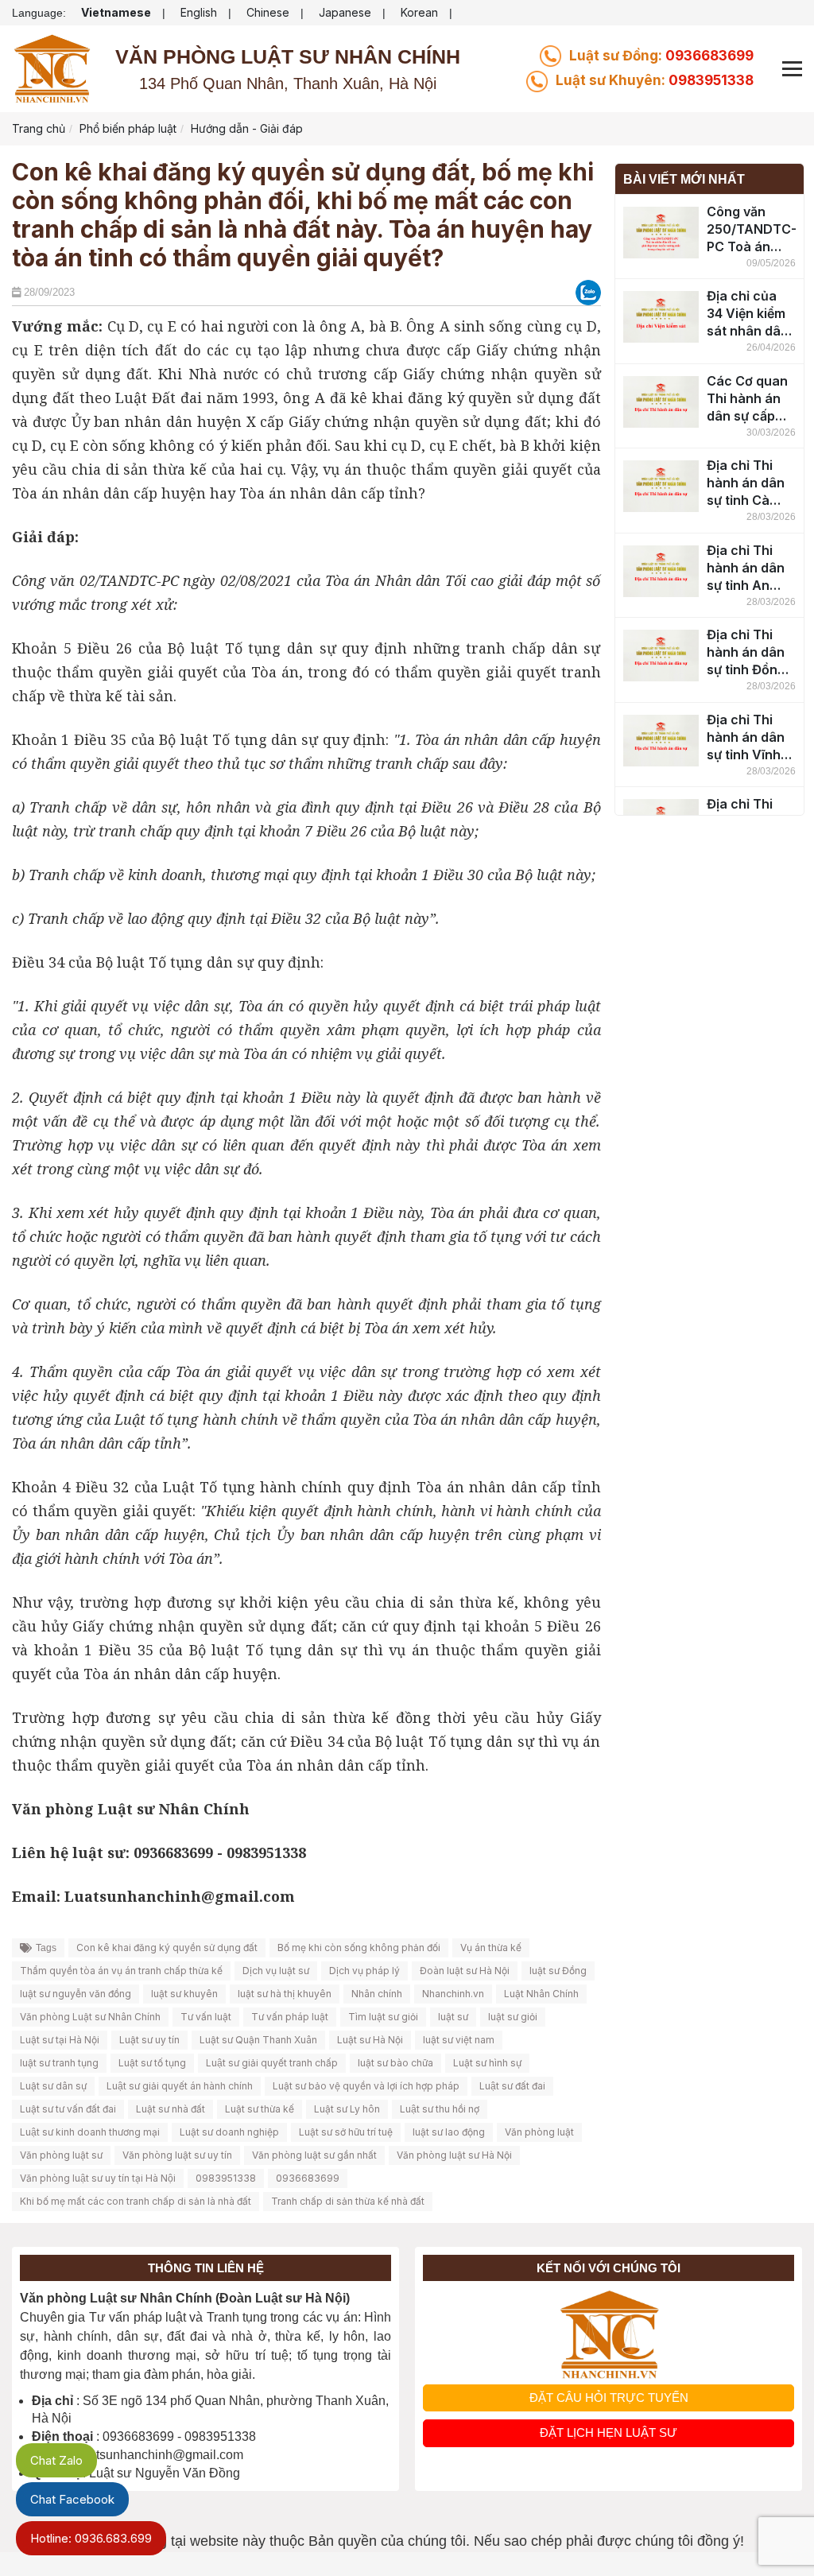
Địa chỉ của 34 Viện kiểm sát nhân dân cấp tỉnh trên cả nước (748, 314)
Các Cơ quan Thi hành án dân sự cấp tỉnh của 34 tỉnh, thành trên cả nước (747, 399)
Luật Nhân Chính (541, 1994)
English (199, 12)
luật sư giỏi (513, 2017)
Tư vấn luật (206, 2017)
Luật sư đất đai (512, 2086)
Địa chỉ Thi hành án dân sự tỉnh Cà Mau (746, 483)
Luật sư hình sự (487, 2063)
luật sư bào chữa (395, 2063)
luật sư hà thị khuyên (285, 1994)
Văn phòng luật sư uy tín (177, 2155)
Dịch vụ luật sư (276, 1971)
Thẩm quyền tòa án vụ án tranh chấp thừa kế (121, 1971)
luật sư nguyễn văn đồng (76, 1994)
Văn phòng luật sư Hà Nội (454, 2155)
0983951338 (655, 80)
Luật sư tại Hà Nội (60, 2040)
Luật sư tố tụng (152, 2063)
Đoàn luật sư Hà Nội (465, 1971)
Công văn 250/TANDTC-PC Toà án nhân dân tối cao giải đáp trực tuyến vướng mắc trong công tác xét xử (751, 229)
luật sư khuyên (184, 1994)
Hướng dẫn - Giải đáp (247, 128)
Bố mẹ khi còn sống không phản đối (359, 1948)
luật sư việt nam (459, 2040)
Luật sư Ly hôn (347, 2109)
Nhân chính (377, 1994)
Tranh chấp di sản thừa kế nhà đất (348, 2201)
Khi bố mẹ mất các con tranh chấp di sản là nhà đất (136, 2201)
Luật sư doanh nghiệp (229, 2132)
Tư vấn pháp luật (290, 2017)
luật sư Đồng (558, 1971)
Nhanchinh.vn (453, 1994)
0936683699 (661, 56)
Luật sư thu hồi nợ (440, 2109)
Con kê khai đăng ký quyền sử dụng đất (167, 1948)
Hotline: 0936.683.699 (91, 2538)
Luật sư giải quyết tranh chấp (272, 2063)
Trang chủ (39, 128)
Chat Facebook (72, 2499)
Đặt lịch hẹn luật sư (609, 2432)
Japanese (345, 12)
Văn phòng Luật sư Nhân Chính (90, 2017)
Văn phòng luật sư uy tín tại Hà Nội (98, 2178)
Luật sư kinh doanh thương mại (90, 2132)
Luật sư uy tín (149, 2040)
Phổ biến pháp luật (128, 128)
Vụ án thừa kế (491, 1948)
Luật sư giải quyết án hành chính (180, 2086)
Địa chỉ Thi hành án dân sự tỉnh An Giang (746, 568)
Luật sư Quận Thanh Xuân (258, 2040)
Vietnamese (116, 12)
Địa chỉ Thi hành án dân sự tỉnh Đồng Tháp (746, 652)
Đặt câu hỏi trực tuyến (609, 2398)
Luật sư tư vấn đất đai (68, 2109)
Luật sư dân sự (53, 2086)
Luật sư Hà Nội (370, 2040)
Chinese (268, 12)
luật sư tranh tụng (59, 2063)
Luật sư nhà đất (171, 2109)
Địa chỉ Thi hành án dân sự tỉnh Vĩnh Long (746, 737)
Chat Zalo (56, 2460)
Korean (419, 12)
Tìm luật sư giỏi (383, 2017)
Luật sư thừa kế (260, 2109)
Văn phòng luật (539, 2132)
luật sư (453, 2017)
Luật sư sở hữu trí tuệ (346, 2132)
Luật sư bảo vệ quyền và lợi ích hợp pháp (366, 2086)
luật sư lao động (449, 2132)
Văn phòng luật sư (61, 2155)
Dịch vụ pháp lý (364, 1971)
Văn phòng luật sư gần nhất (314, 2155)
